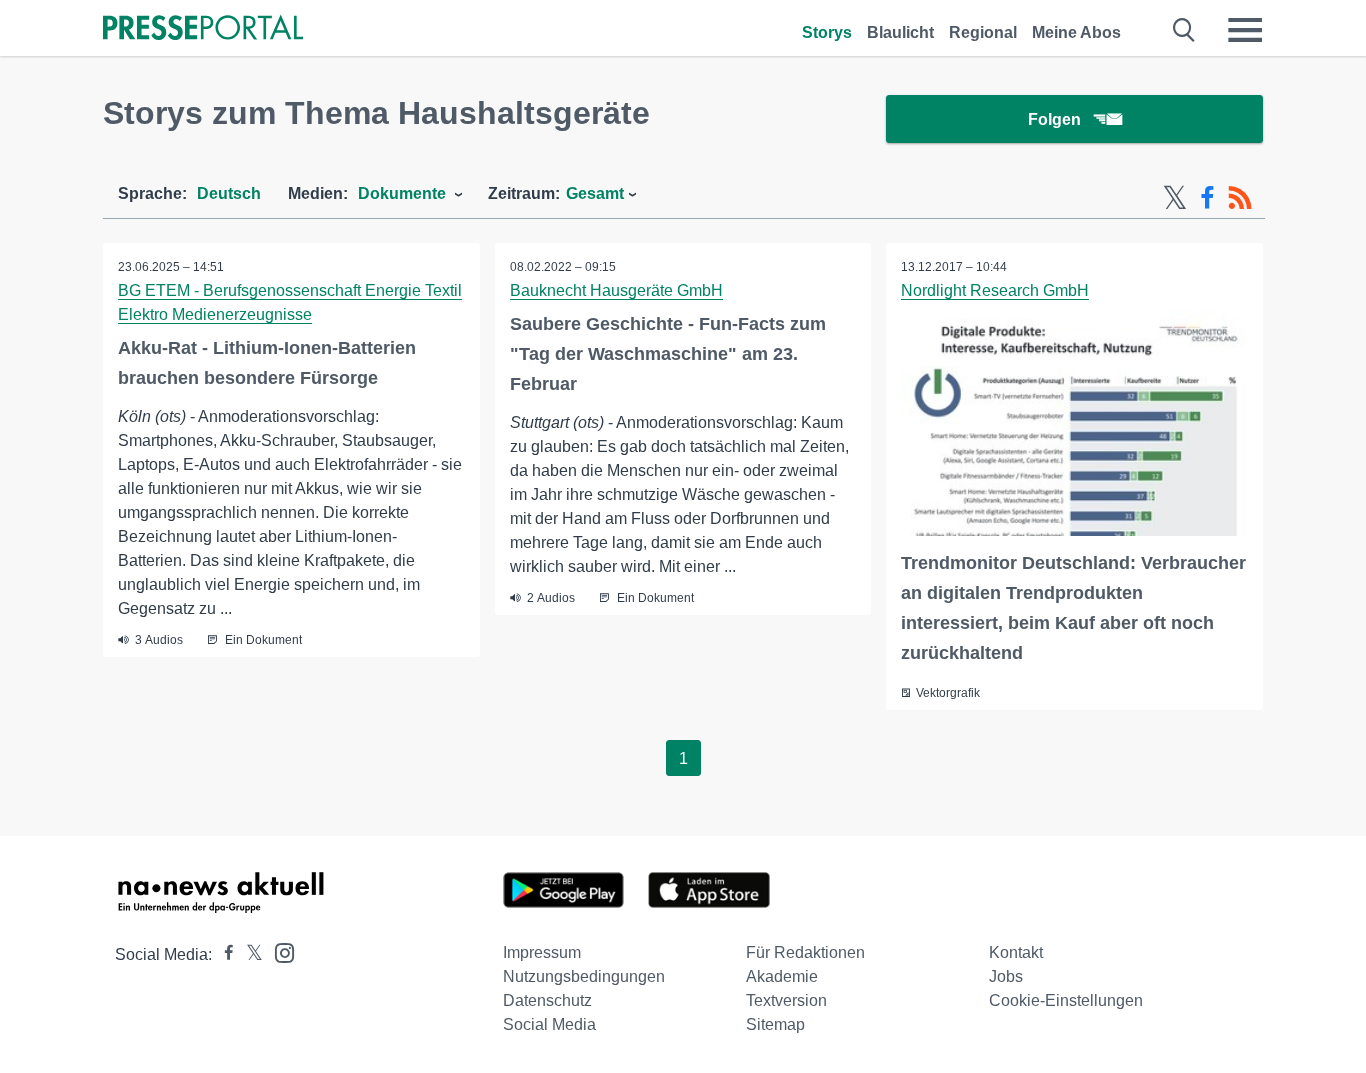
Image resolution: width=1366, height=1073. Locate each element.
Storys (827, 32)
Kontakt (1016, 952)
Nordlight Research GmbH (995, 290)
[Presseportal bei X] (248, 954)
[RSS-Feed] (1240, 198)
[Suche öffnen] (1184, 30)
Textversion (786, 1000)
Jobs (1006, 976)
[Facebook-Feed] (1207, 198)
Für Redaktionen (805, 952)
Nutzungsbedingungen (584, 976)
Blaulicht (900, 32)
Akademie (782, 976)
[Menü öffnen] (1245, 30)
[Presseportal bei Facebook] (223, 954)
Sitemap (775, 1024)
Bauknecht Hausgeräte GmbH (616, 290)
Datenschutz (547, 1000)
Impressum (542, 952)
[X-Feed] (1175, 198)
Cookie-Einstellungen (1066, 1000)
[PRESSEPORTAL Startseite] (203, 29)
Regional (983, 32)
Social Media (549, 1024)
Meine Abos (1076, 32)
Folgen (1054, 119)
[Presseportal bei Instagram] (278, 951)
